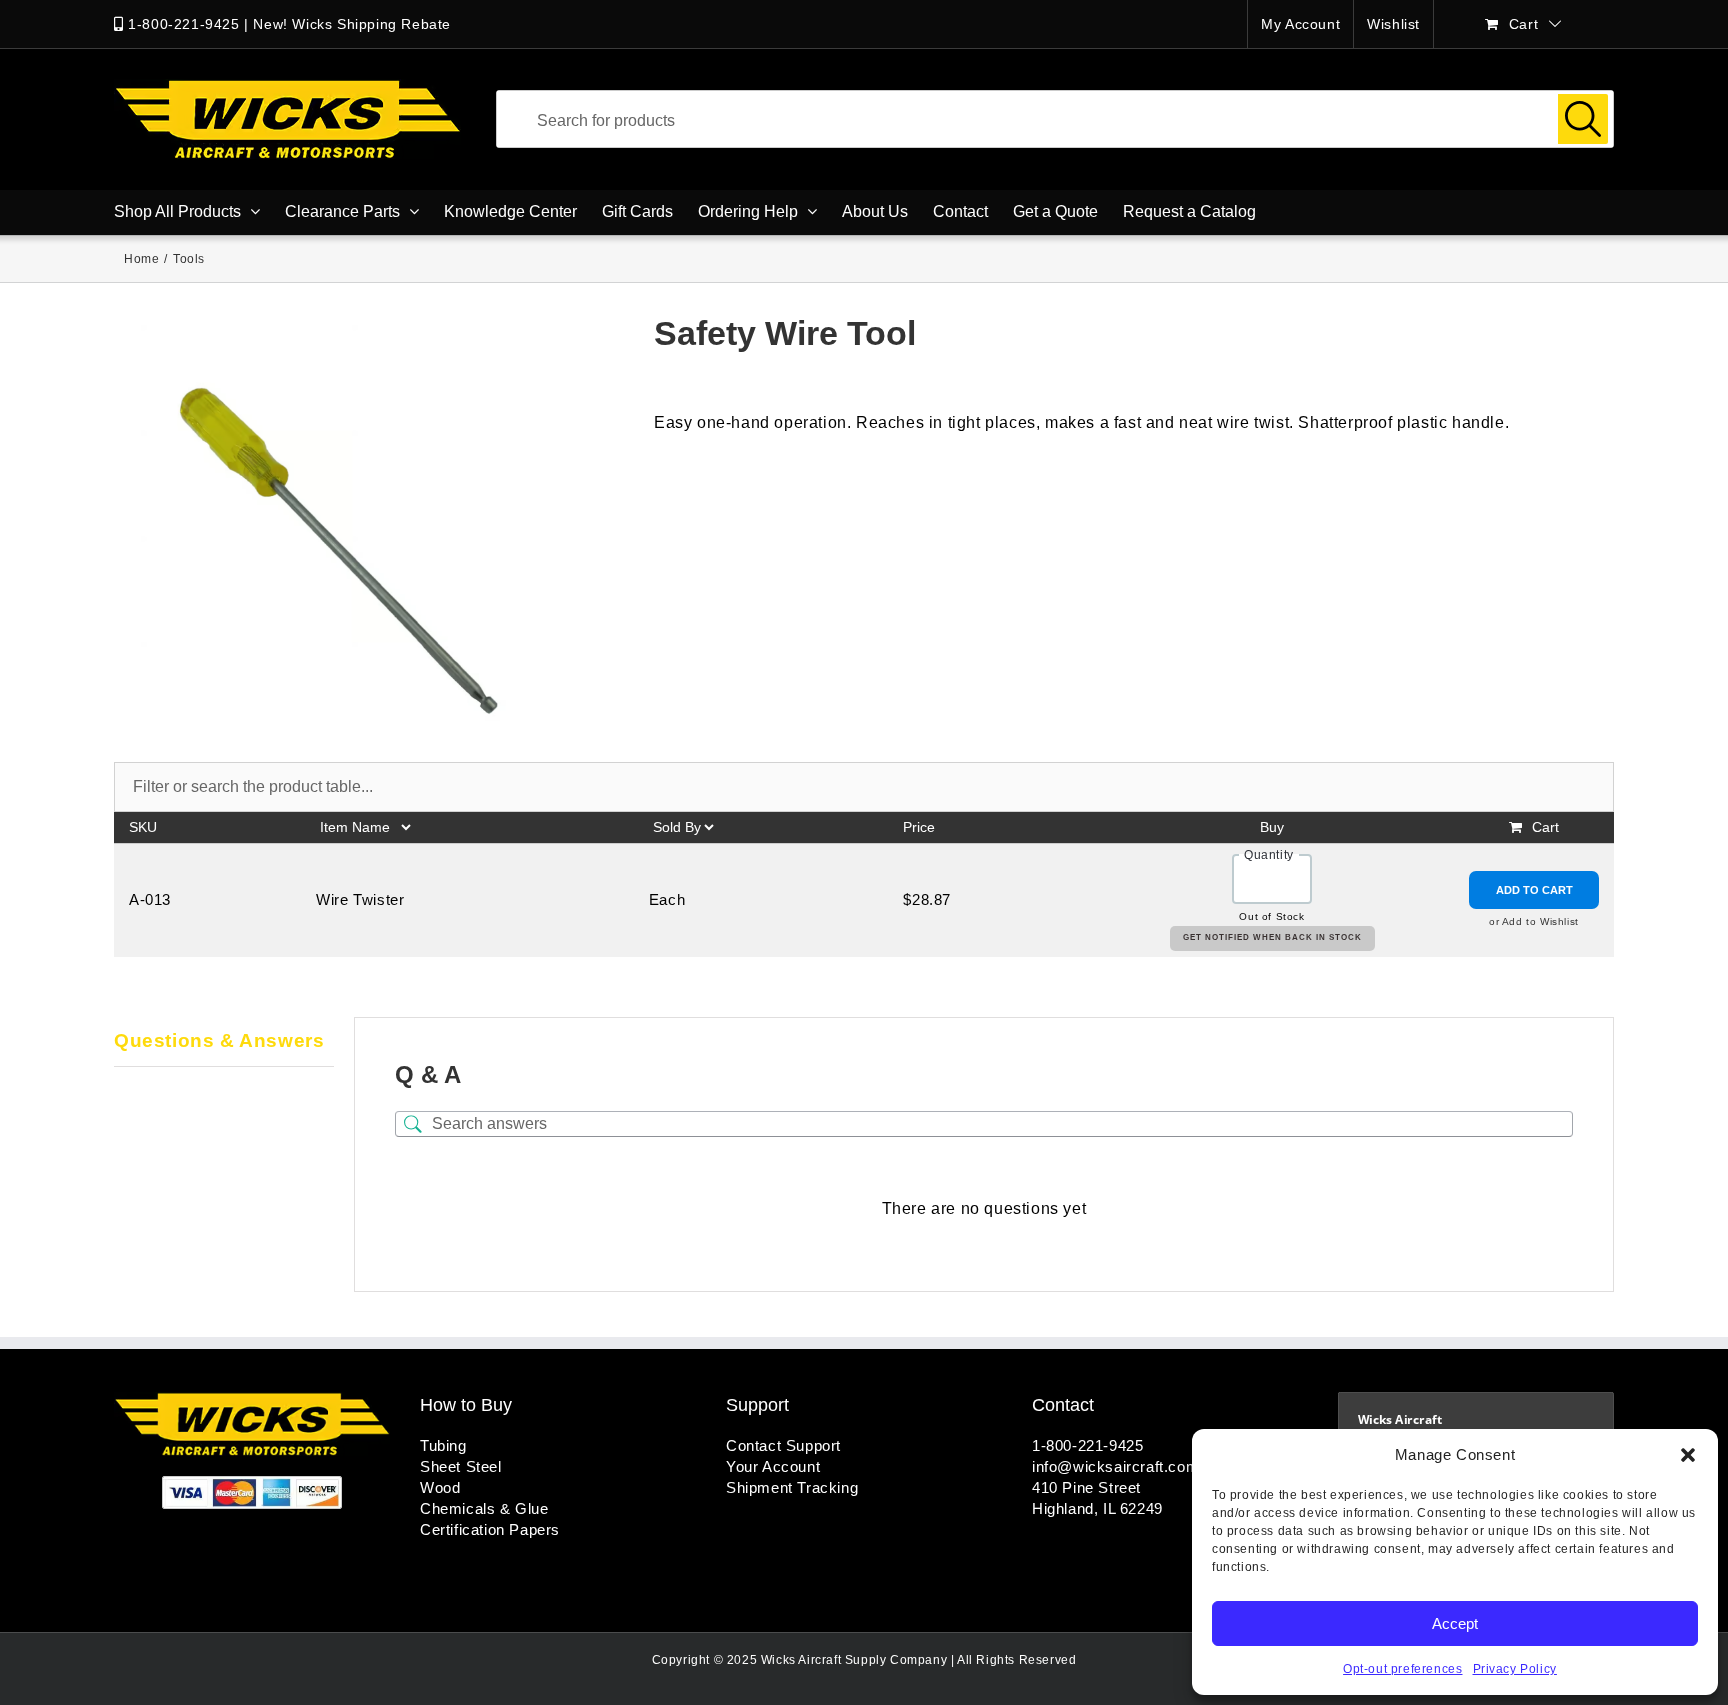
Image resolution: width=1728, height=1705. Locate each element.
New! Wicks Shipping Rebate (352, 24)
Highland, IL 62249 (1097, 1508)
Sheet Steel (461, 1466)
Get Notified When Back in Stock (1272, 937)
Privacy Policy (1515, 1669)
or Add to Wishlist (1534, 921)
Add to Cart (1534, 890)
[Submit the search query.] (1583, 119)
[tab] (224, 1042)
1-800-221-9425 (183, 24)
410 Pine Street (1086, 1487)
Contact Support (783, 1445)
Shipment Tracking (792, 1487)
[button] (1688, 1455)
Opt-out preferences (1402, 1669)
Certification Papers (490, 1529)
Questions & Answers (219, 1040)
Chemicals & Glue (484, 1508)
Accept (1455, 1623)
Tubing (443, 1445)
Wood (440, 1487)
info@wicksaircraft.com (1115, 1466)
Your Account (773, 1466)
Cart (1545, 827)
